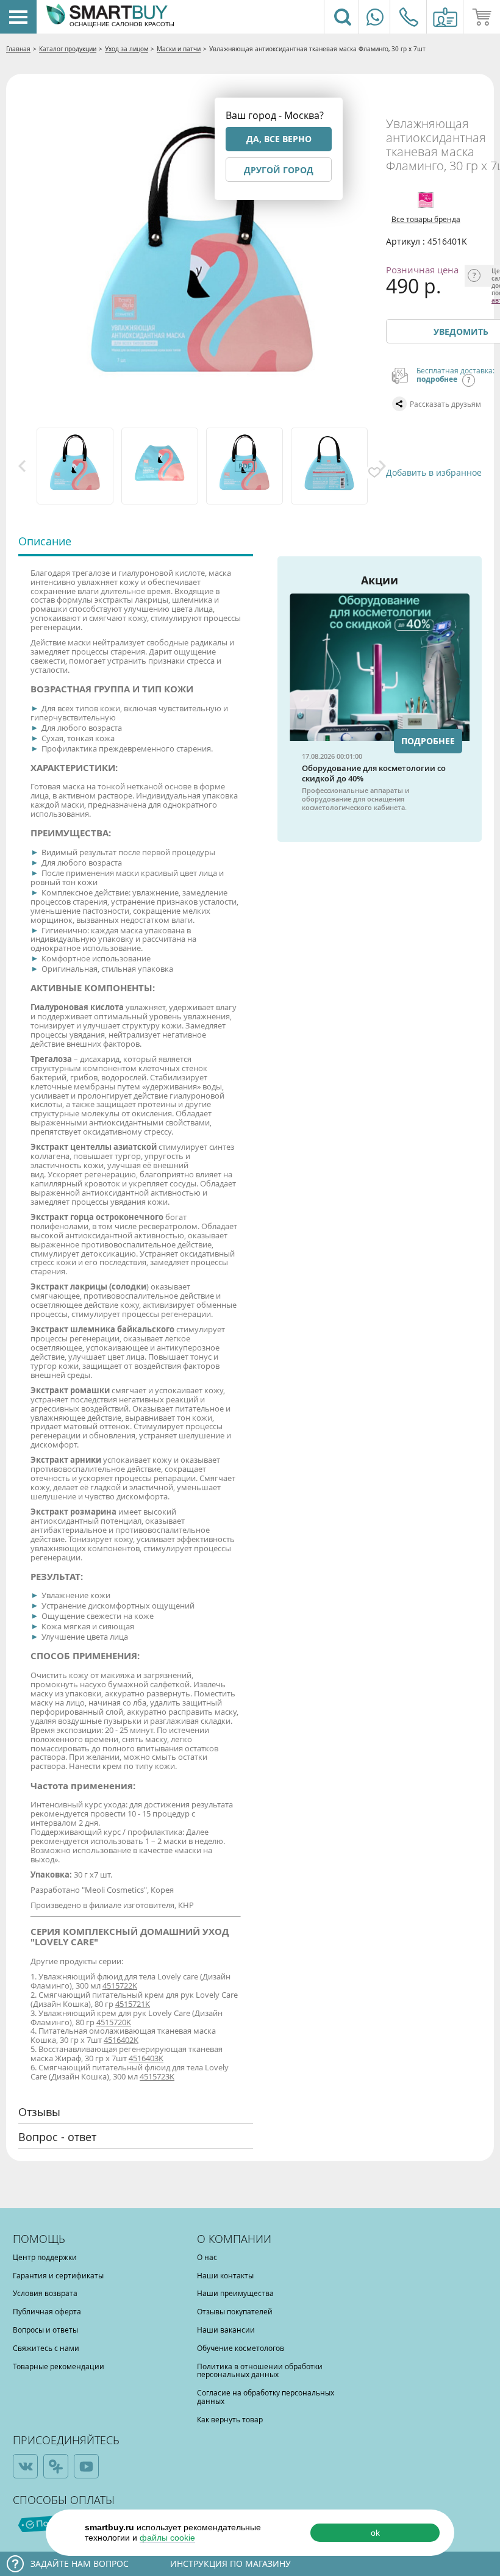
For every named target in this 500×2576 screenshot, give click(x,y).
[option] (76, 466)
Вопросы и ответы (45, 2330)
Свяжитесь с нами (46, 2348)
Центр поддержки (45, 2257)
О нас (207, 2257)
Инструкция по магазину (230, 2563)
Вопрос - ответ (57, 2137)
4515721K (133, 2004)
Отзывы (39, 2112)
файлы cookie (167, 2538)
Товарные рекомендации (59, 2366)
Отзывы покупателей (235, 2311)
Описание (45, 541)
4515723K (157, 2076)
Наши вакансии (226, 2330)
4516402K (121, 2040)
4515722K (120, 1986)
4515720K (114, 2022)
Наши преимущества (235, 2293)
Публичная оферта (47, 2311)
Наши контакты (225, 2275)
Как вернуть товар (230, 2419)
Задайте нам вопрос (80, 2563)
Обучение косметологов (241, 2348)
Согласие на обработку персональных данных (266, 2397)
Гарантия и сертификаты (58, 2275)
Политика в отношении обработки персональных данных (260, 2370)
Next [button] (382, 466)
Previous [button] (22, 466)
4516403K (146, 2058)
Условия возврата (45, 2293)
